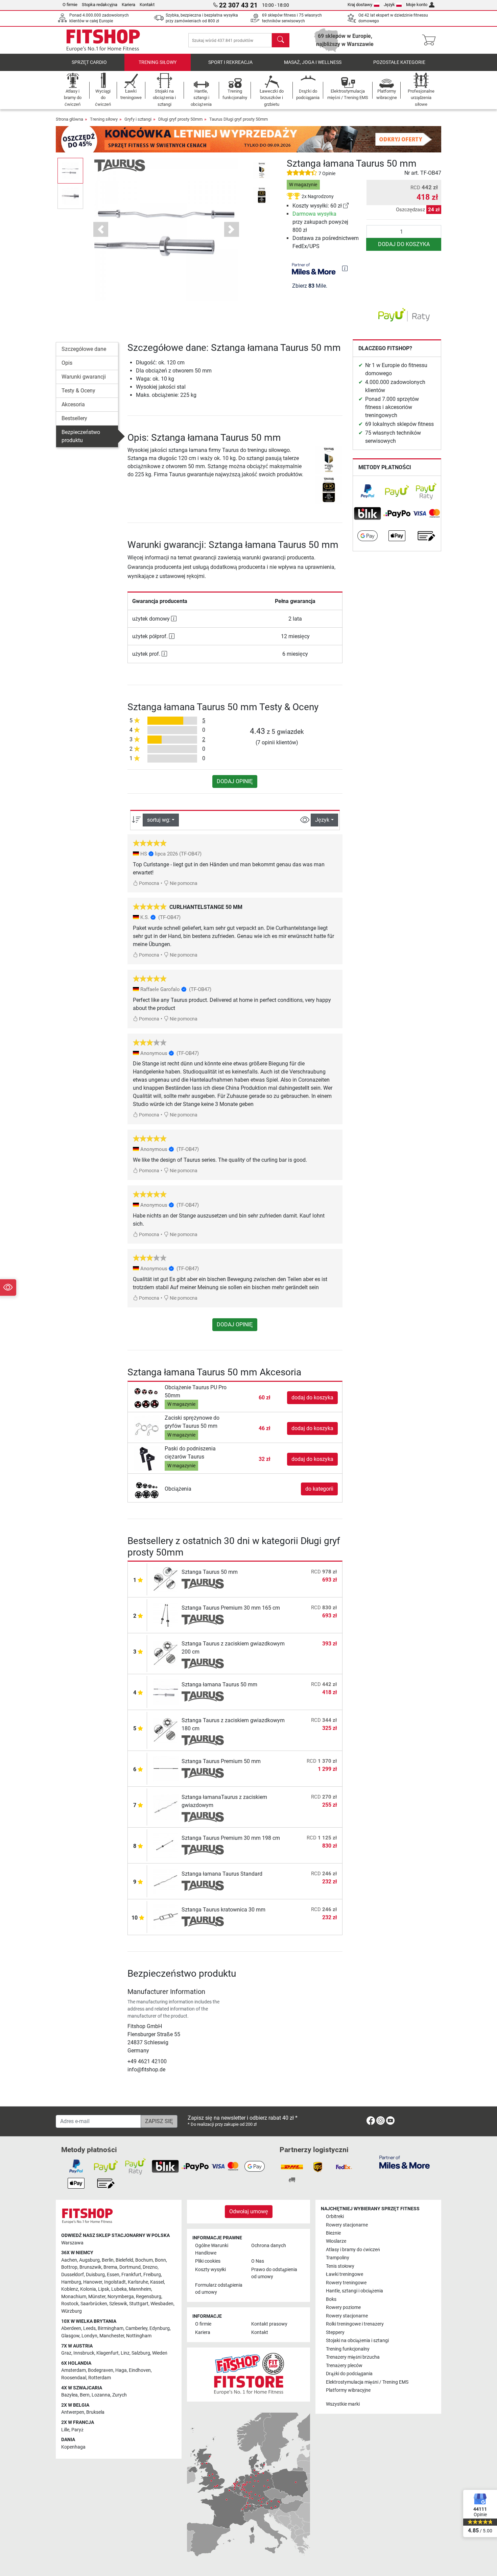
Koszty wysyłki (210, 2270)
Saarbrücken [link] (94, 2304)
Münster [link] (97, 2297)
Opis (67, 363)
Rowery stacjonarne (347, 2225)
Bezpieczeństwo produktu (81, 436)
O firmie (70, 5)
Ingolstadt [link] (115, 2282)
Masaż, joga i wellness (313, 62)
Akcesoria (73, 404)
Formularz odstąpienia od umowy (219, 2289)
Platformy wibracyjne (348, 2390)
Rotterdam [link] (100, 2378)
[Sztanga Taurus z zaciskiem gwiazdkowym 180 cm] (166, 1730)
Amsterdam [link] (74, 2370)
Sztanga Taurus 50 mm (210, 1572)
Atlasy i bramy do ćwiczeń (353, 2250)
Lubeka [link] (119, 2289)
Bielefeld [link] (124, 2260)
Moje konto (417, 5)
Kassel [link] (157, 2282)
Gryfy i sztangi (138, 119)
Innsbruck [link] (84, 2353)
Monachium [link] (74, 2297)
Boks (331, 2299)
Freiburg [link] (152, 2275)
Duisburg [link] (95, 2275)
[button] (70, 171)
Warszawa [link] (72, 2243)
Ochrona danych (269, 2246)
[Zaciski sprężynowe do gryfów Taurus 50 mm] (147, 1428)
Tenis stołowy (340, 2266)
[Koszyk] (431, 40)
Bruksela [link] (95, 2412)
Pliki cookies (208, 2261)
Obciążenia (178, 1489)
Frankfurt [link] (131, 2275)
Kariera (128, 5)
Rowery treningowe (346, 2283)
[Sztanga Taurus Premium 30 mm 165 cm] (166, 1615)
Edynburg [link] (160, 2328)
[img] (345, 268)
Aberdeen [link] (71, 2328)
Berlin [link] (108, 2260)
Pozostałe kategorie (399, 62)
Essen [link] (113, 2275)
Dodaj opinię (235, 781)
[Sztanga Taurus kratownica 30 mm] (166, 1917)
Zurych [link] (120, 2395)
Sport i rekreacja (230, 62)
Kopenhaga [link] (73, 2447)
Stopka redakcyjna (100, 5)
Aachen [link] (69, 2260)
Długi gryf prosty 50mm (180, 119)
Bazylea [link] (69, 2395)
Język (389, 5)
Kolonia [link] (88, 2289)
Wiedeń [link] (160, 2353)
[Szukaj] (281, 40)
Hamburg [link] (71, 2282)
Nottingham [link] (139, 2336)
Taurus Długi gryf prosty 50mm (239, 119)
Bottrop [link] (69, 2267)
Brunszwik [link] (90, 2267)
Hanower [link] (93, 2282)
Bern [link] (85, 2395)
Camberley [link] (136, 2328)
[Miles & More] (405, 2162)
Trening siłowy (158, 62)
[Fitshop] (103, 40)
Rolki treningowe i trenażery (355, 2324)
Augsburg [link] (89, 2260)
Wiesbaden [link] (162, 2304)
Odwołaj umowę (249, 2211)
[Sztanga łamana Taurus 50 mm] (166, 1692)
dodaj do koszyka (404, 244)
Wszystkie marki (343, 2404)
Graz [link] (66, 2353)
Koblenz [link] (70, 2289)
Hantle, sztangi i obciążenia (354, 2291)
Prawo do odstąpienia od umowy (274, 2273)
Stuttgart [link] (139, 2304)
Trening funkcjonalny (348, 2349)
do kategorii (319, 1489)
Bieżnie (333, 2233)
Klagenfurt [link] (108, 2353)
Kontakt (147, 5)
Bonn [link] (160, 2260)
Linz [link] (125, 2353)
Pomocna (149, 883)
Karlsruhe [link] (138, 2282)
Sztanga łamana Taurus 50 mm (219, 1684)
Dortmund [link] (130, 2267)
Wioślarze (336, 2241)
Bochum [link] (144, 2260)
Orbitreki (335, 2217)
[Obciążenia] (147, 1488)
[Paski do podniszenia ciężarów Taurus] (147, 1459)
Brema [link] (110, 2267)
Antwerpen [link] (73, 2412)
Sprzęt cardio (89, 62)
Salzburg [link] (141, 2353)
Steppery (335, 2332)
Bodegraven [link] (101, 2370)
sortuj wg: (159, 820)
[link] (346, 206)
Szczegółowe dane (84, 349)
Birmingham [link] (111, 2328)
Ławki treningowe (345, 2274)
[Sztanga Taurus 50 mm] (166, 1579)
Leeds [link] (89, 2328)
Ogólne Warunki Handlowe (212, 2249)
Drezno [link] (150, 2267)
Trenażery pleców (344, 2366)
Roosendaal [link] (74, 2378)
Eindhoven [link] (140, 2370)
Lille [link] (65, 2430)
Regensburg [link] (149, 2297)
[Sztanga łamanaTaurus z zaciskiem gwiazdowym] (166, 1807)
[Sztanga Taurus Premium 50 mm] (166, 1768)
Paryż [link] (77, 2430)
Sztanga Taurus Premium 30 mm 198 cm (231, 1838)
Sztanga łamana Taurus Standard (222, 1874)
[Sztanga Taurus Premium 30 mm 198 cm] (166, 1845)
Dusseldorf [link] (73, 2275)
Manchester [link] (112, 2336)
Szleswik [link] (118, 2304)
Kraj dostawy (360, 5)
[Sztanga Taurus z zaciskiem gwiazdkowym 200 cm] (166, 1653)
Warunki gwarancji (84, 377)
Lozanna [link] (101, 2395)
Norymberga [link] (121, 2297)
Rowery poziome (343, 2307)
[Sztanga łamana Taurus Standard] (166, 1881)
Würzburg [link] (72, 2311)
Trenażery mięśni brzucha (353, 2357)
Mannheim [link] (140, 2289)
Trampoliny (338, 2258)
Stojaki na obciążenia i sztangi (357, 2341)
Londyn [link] (89, 2336)
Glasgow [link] (70, 2336)
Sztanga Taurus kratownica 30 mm (223, 1910)
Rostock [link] (70, 2304)
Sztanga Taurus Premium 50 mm (221, 1761)
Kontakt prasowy (269, 2324)
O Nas (258, 2261)
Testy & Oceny (78, 391)
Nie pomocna (183, 883)
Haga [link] (121, 2370)
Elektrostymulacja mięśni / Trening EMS (367, 2382)
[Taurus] (120, 165)
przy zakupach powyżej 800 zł (320, 222)
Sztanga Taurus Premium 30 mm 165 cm (231, 1608)
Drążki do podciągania (349, 2374)
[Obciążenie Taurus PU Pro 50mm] (147, 1397)
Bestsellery (74, 418)
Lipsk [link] (104, 2289)
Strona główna (69, 119)
